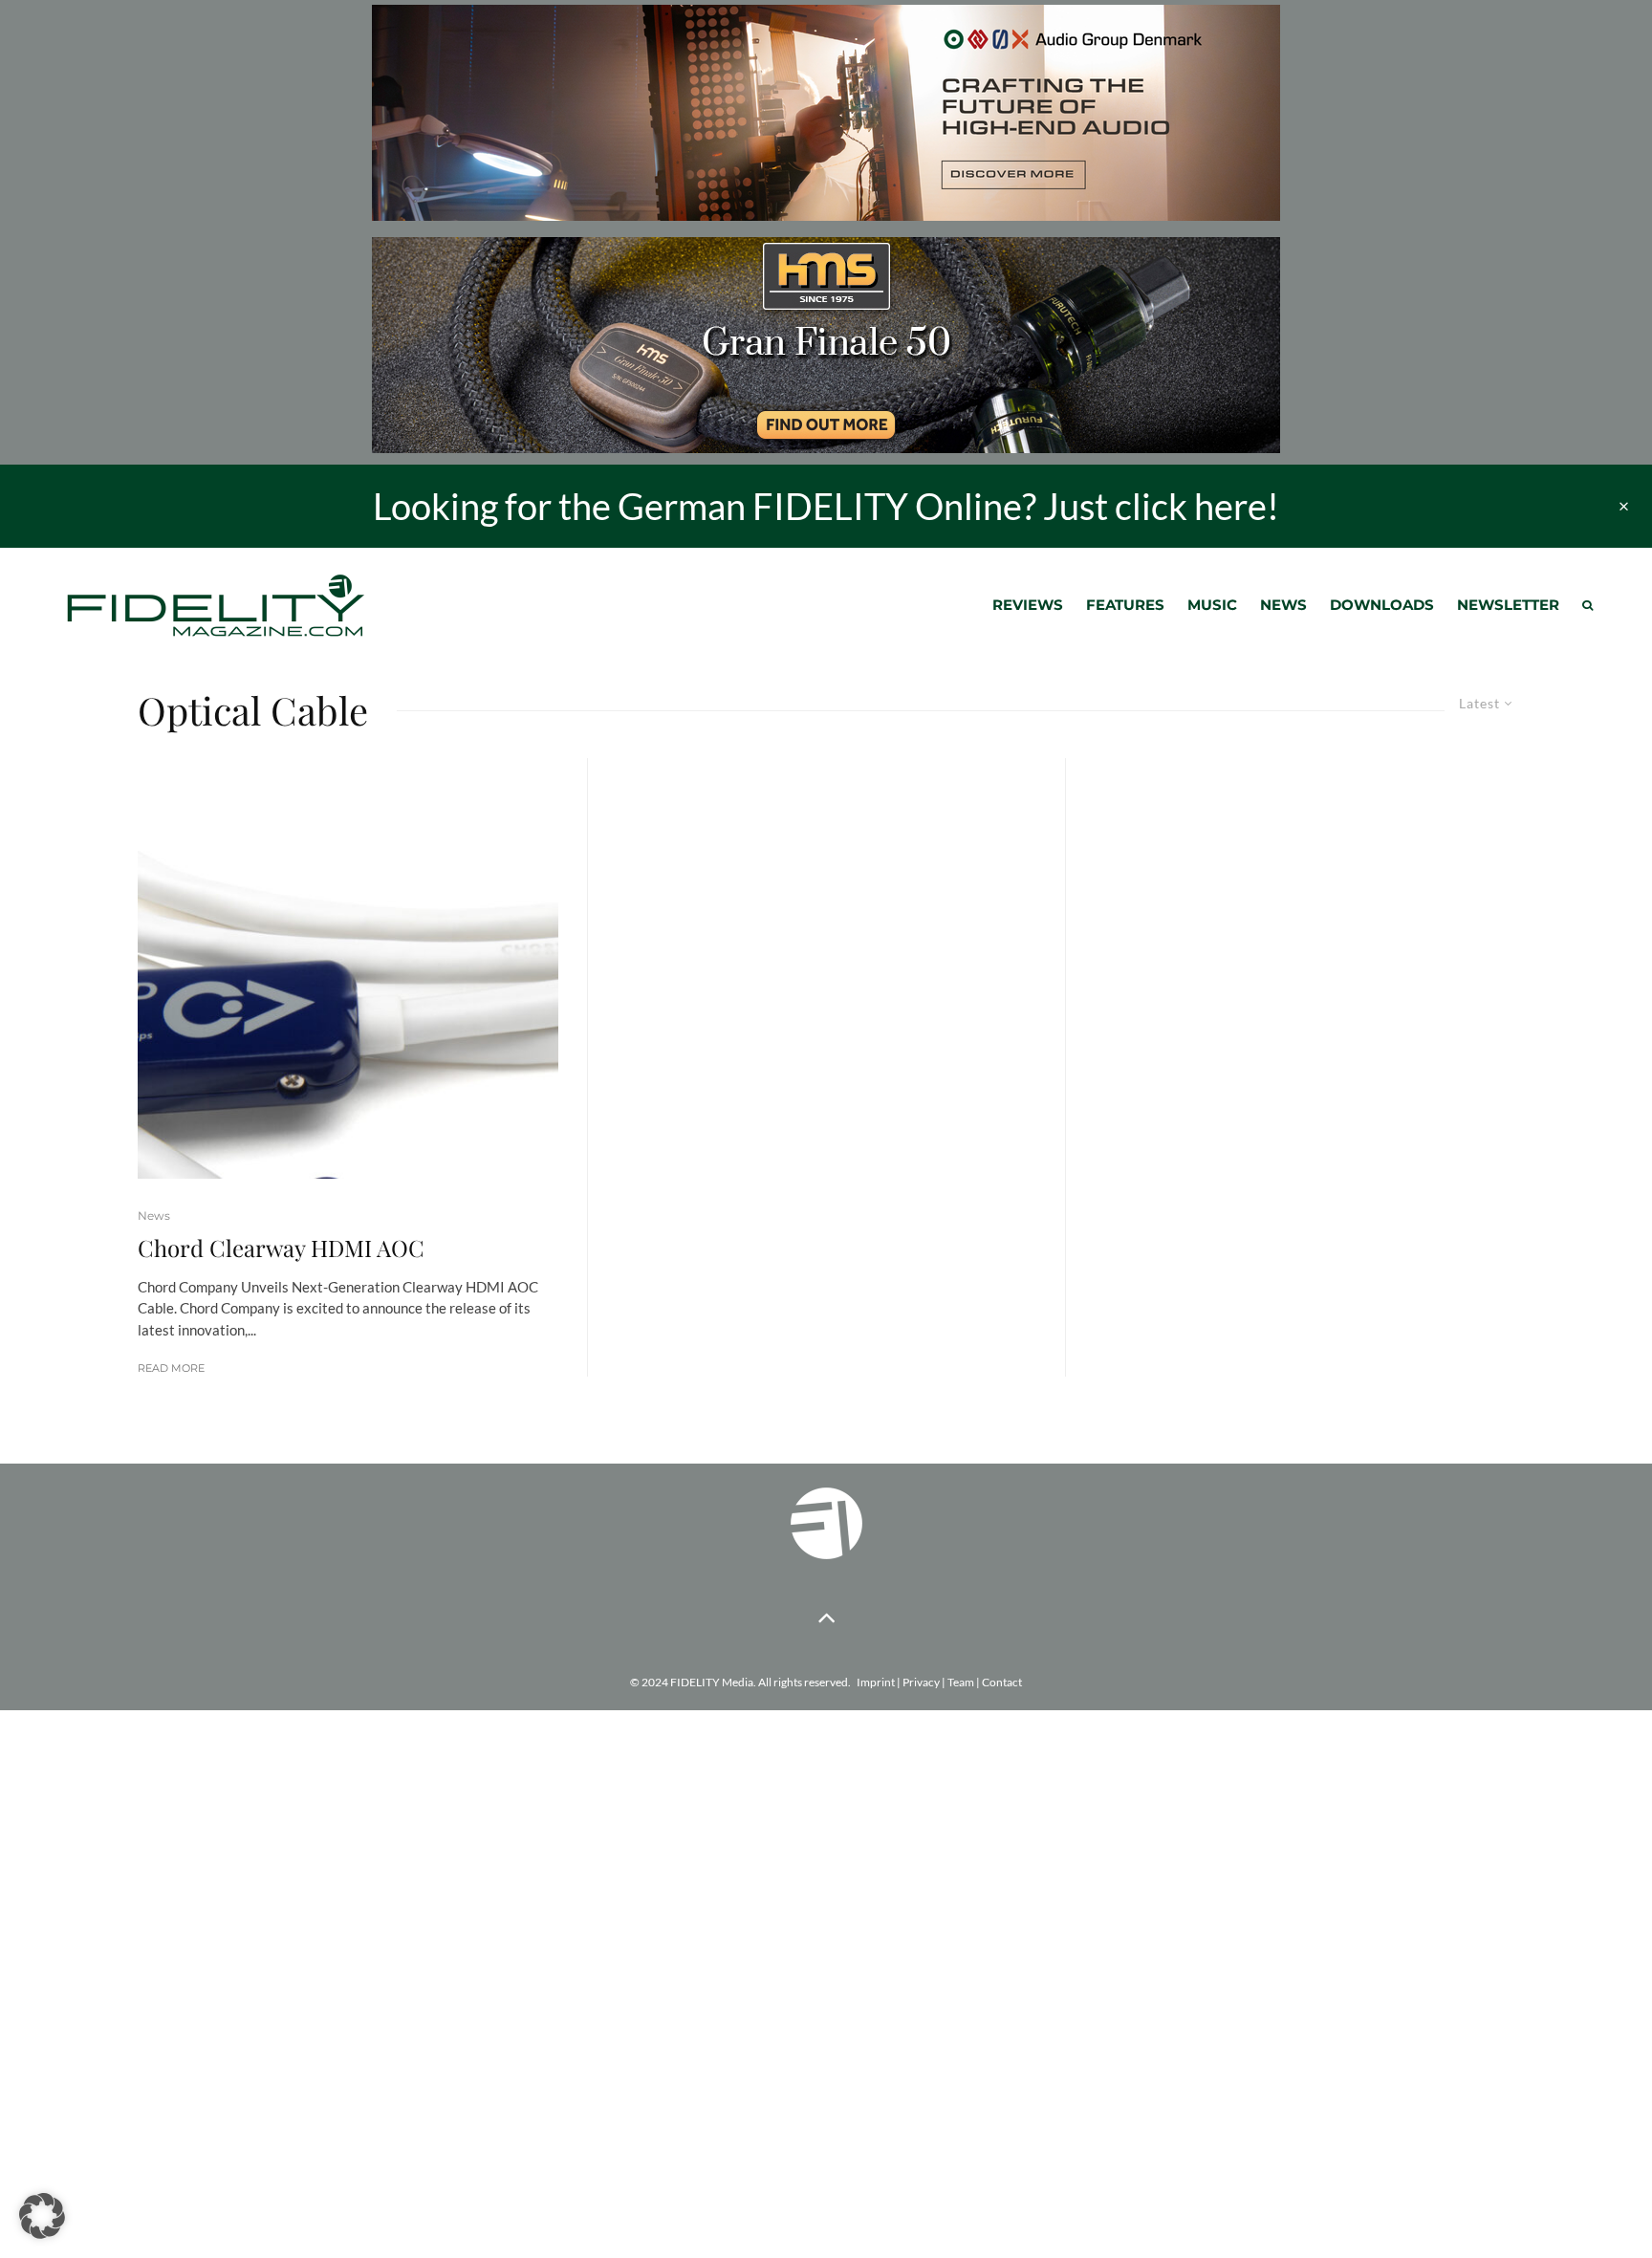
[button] (42, 2216)
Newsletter (1508, 605)
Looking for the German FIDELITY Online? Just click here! (826, 506)
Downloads (1382, 605)
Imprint (876, 1682)
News (1283, 605)
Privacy (921, 1682)
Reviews (1028, 605)
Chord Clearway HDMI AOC (281, 1248)
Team (961, 1682)
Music (1212, 605)
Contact (1002, 1682)
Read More (171, 1368)
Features (1125, 605)
